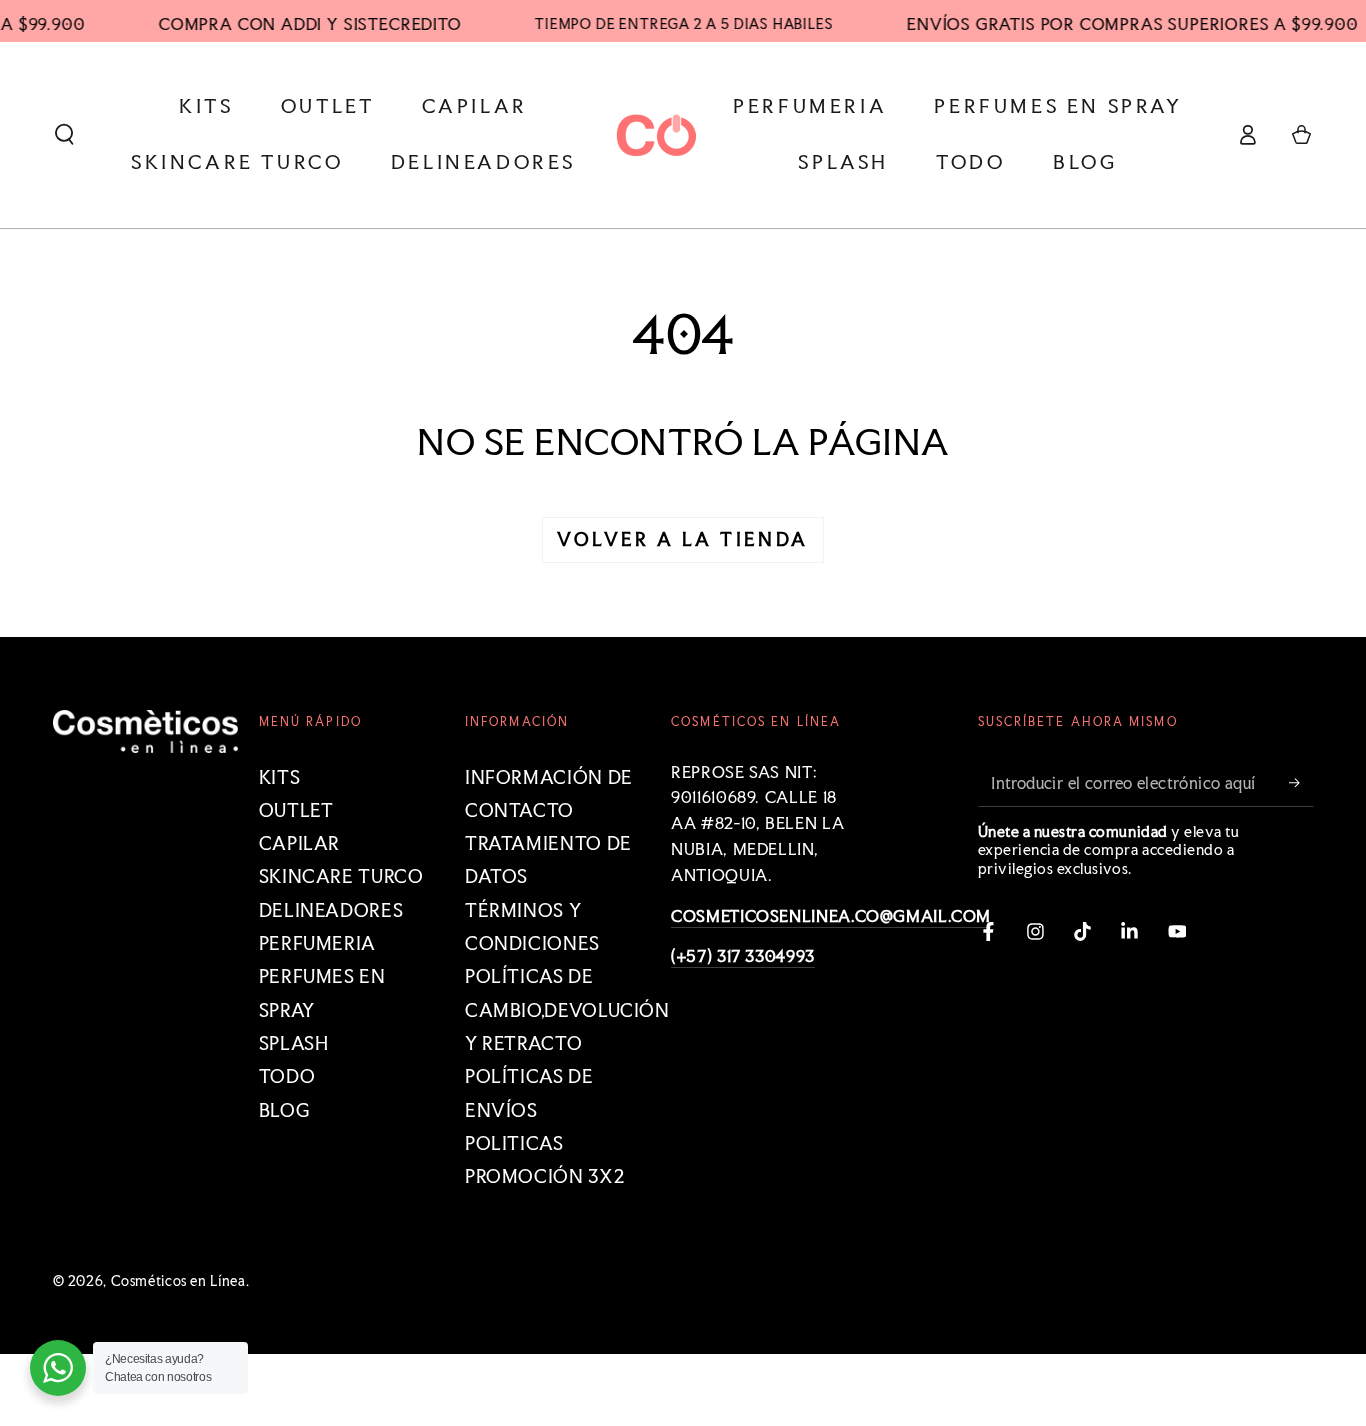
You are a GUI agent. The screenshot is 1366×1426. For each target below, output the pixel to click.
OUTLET (296, 810)
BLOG (285, 1110)
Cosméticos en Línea (178, 1281)
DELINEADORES (331, 910)
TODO (287, 1076)
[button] (64, 135)
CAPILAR (299, 843)
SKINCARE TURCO (341, 876)
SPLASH (294, 1043)
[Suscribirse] (1301, 783)
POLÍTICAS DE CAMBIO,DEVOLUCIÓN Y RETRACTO (567, 1010)
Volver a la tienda (682, 539)
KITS (280, 777)
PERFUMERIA (317, 943)
